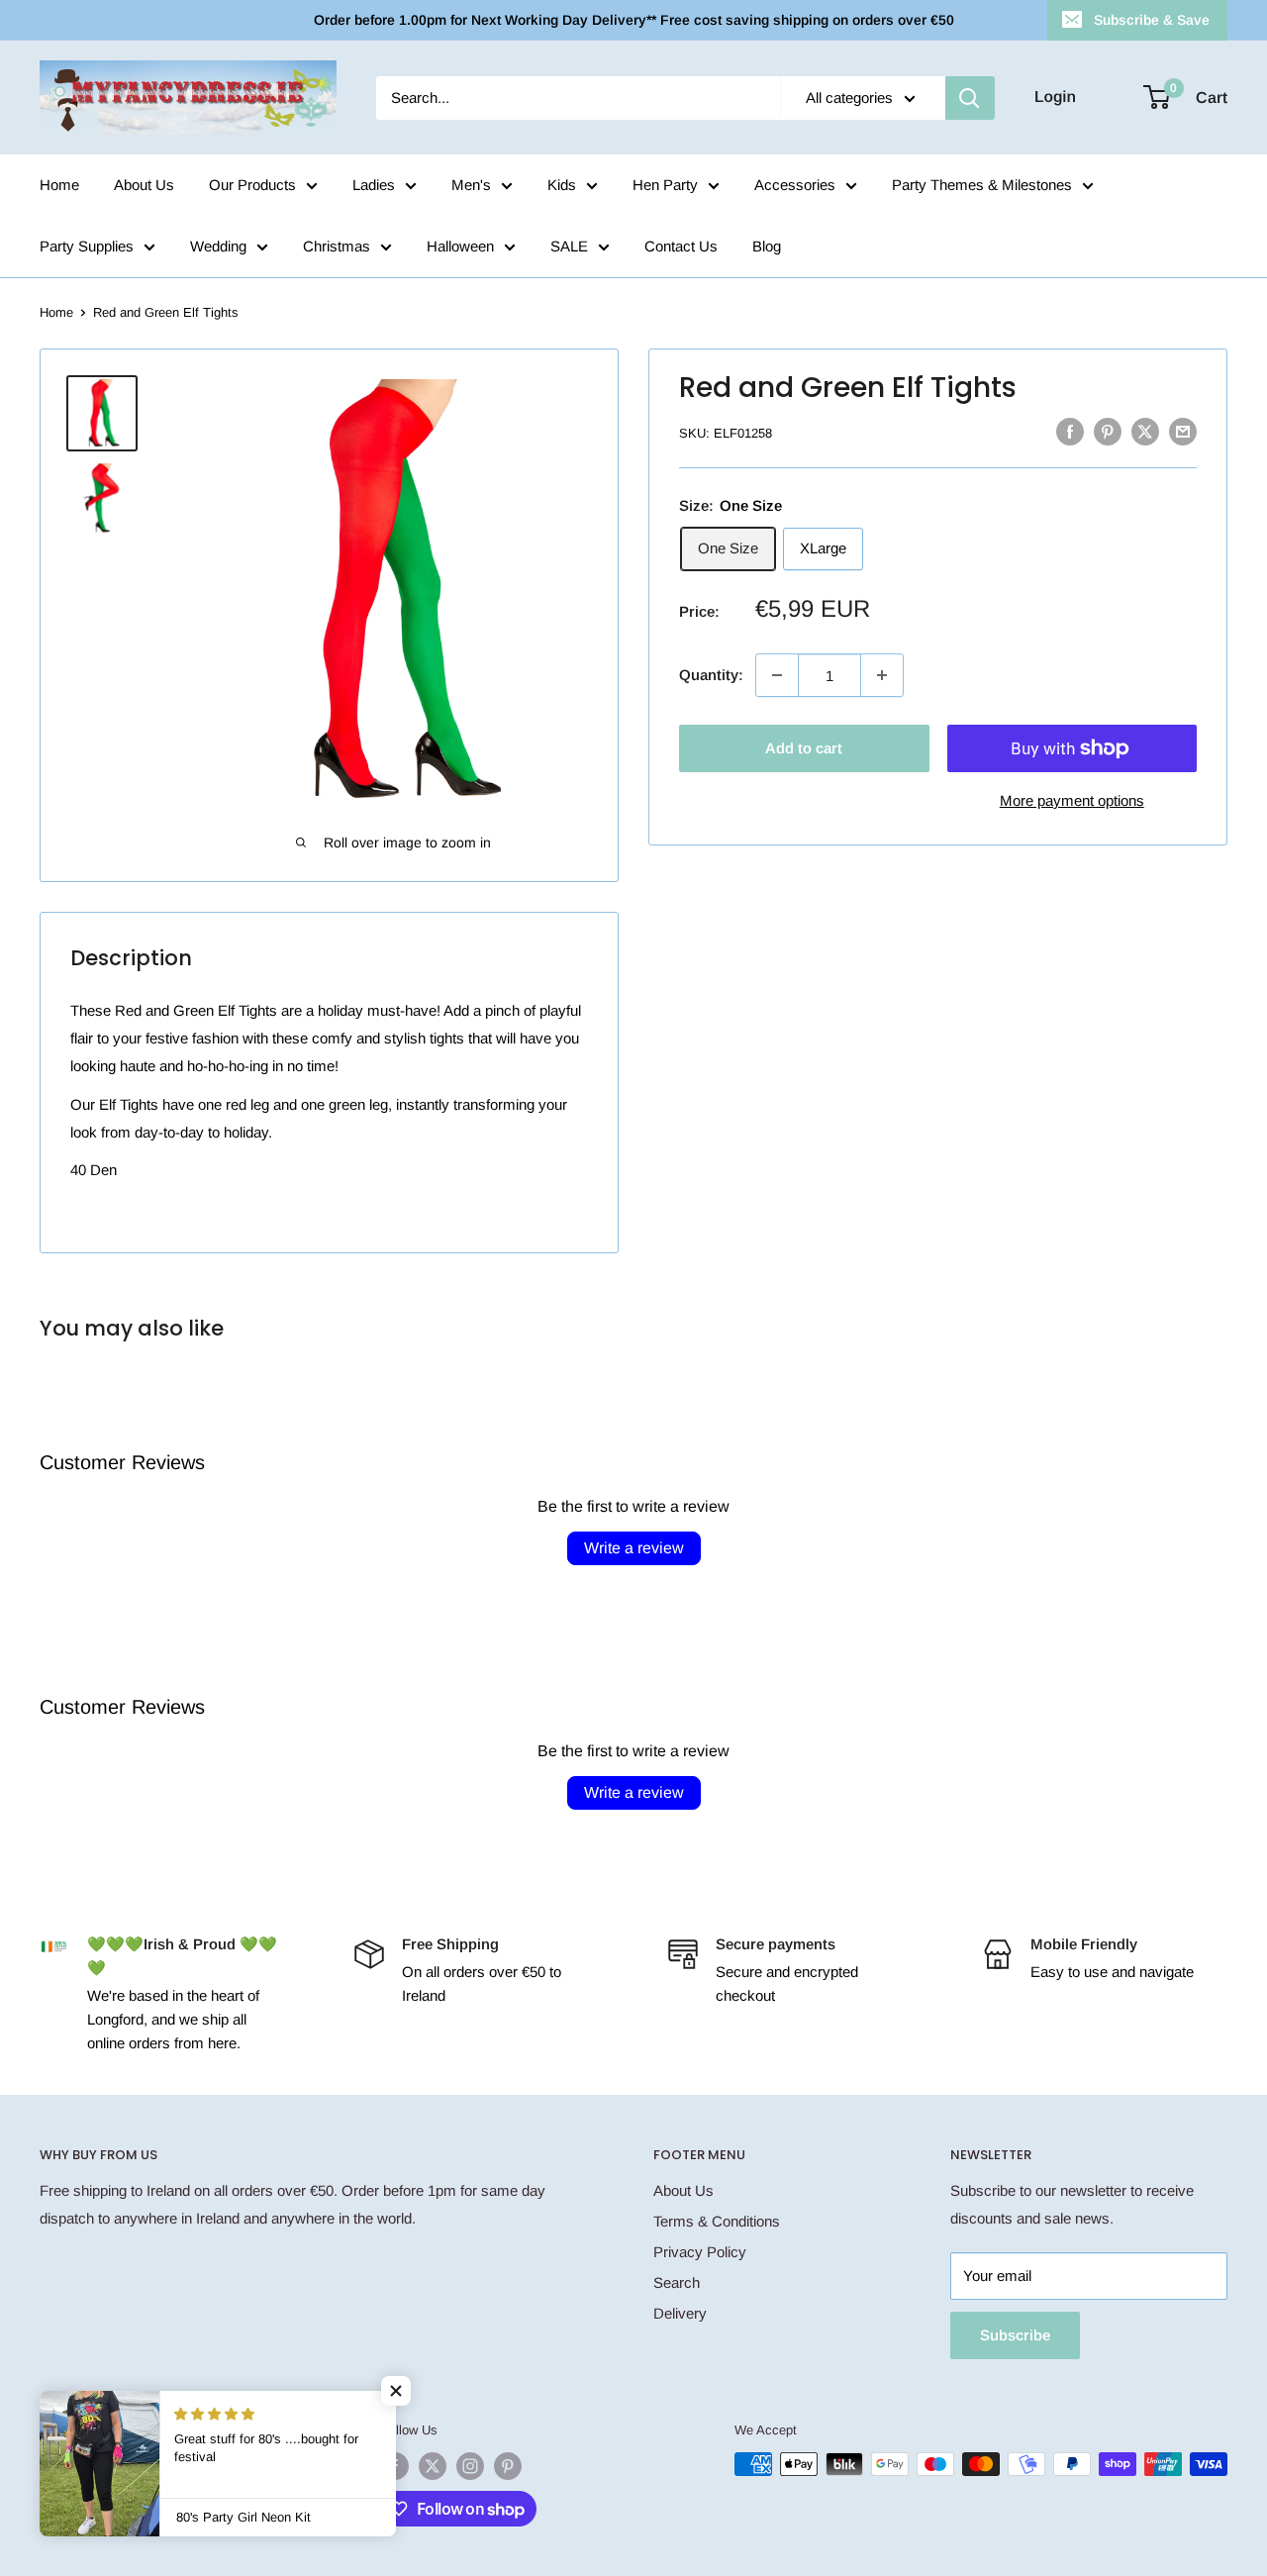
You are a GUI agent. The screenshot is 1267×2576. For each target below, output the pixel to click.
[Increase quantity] (882, 675)
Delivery (680, 2313)
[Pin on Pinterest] (1108, 431)
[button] (396, 2391)
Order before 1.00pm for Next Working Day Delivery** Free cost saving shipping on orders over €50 (634, 20)
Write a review (634, 1548)
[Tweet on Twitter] (1145, 431)
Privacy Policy (700, 2252)
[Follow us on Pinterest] (508, 2466)
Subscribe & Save (1152, 20)
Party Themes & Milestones (982, 185)
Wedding (218, 246)
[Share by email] (1183, 431)
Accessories (795, 185)
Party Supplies (87, 246)
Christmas (337, 246)
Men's (471, 185)
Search (677, 2282)
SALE (569, 246)
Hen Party (665, 185)
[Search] (970, 98)
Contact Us (681, 246)
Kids (562, 185)
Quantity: (711, 675)
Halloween (460, 246)
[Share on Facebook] (1070, 431)
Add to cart (804, 748)
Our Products (252, 185)
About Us (144, 185)
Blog (767, 246)
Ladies (374, 185)
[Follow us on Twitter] (433, 2466)
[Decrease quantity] (777, 675)
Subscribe (1015, 2335)
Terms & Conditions (717, 2221)
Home (59, 185)
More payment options (1072, 800)
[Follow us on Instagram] (470, 2466)
